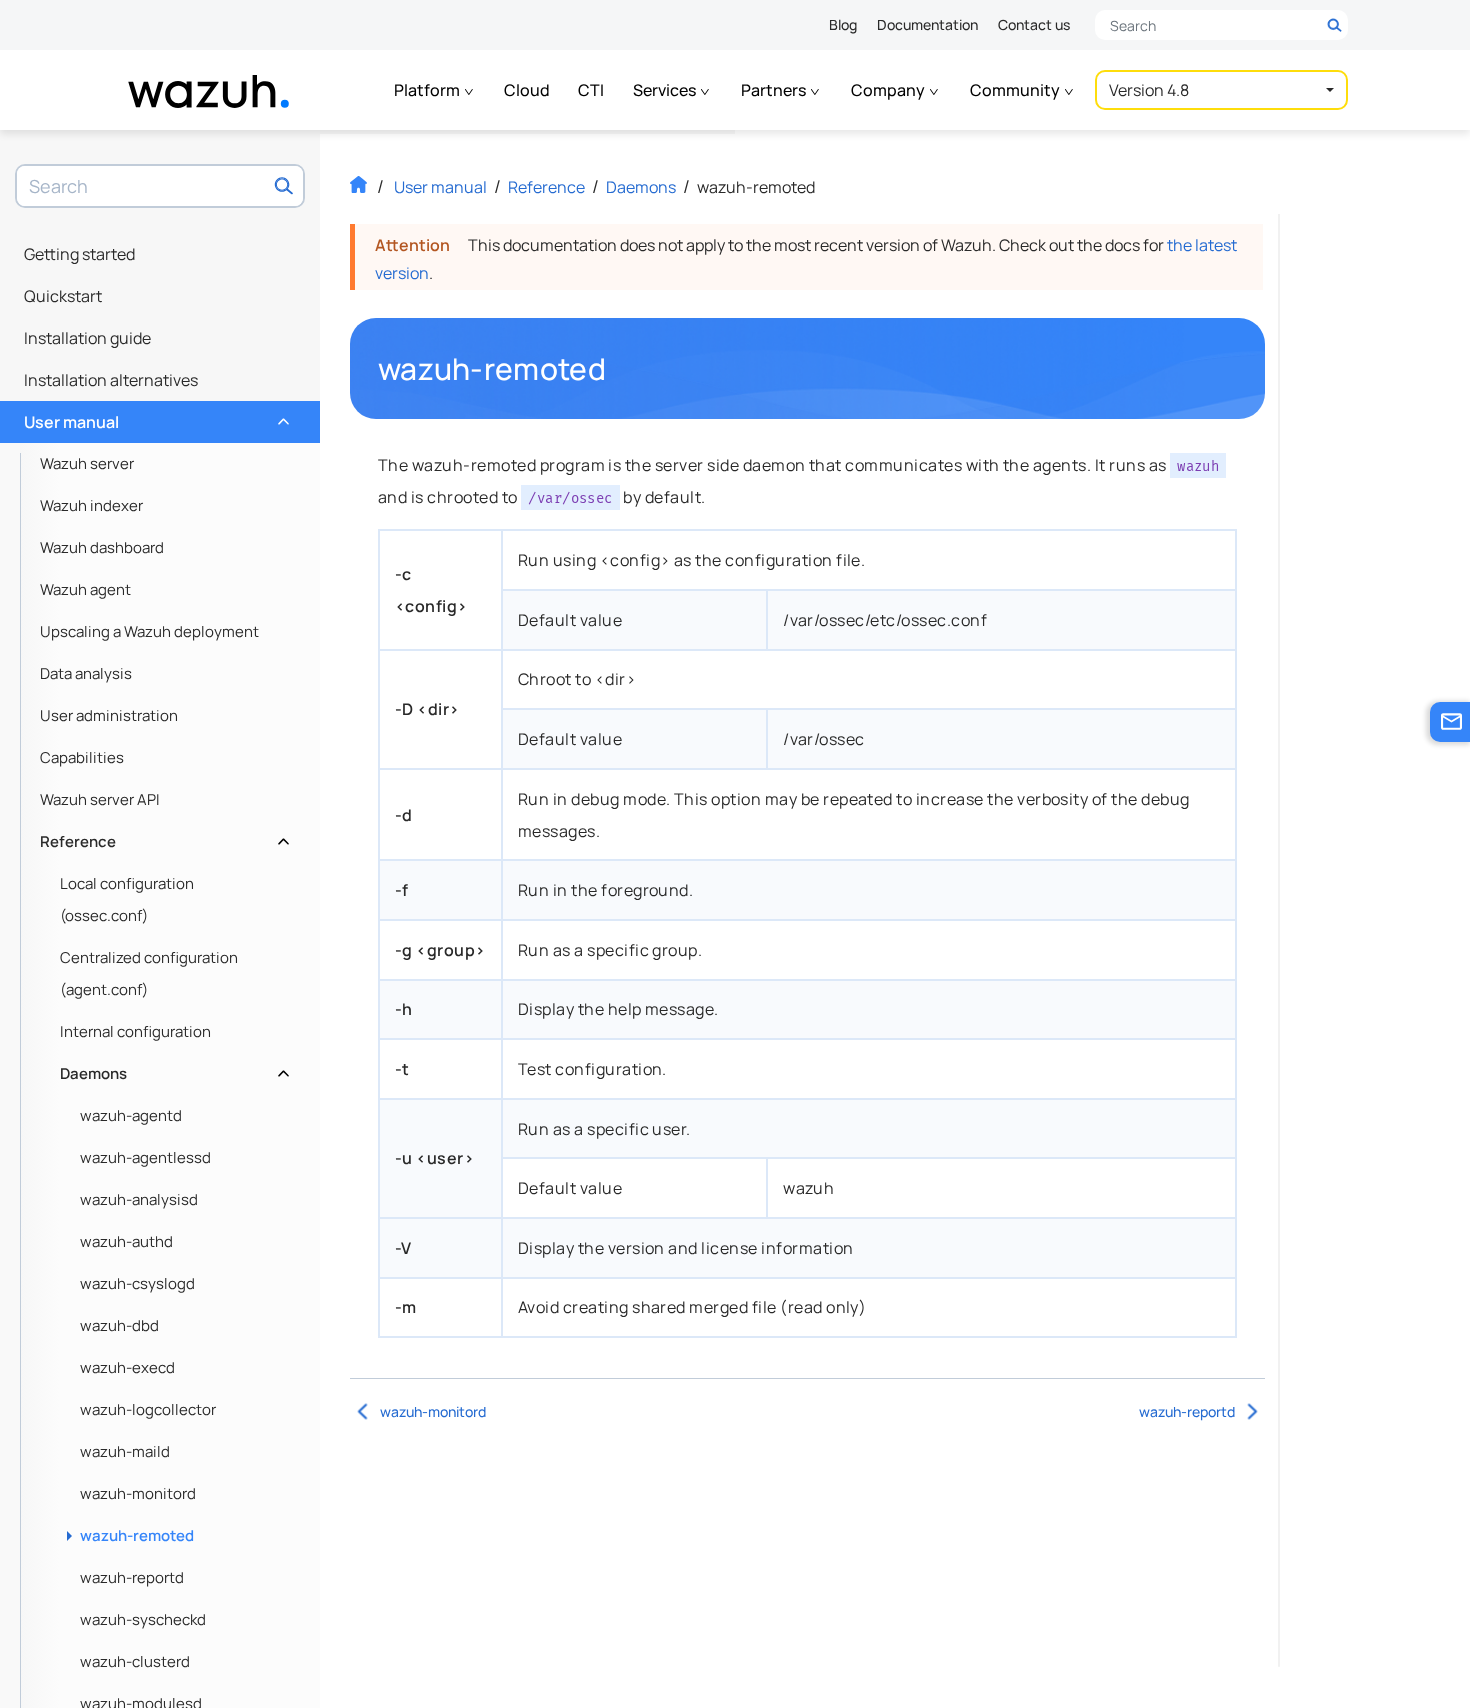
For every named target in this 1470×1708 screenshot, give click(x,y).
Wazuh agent (85, 589)
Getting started (79, 254)
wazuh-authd (126, 1241)
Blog (843, 24)
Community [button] (1016, 90)
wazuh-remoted (137, 1535)
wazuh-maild (125, 1451)
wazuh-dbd (119, 1325)
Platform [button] (428, 90)
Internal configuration (135, 1031)
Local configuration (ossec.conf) (127, 899)
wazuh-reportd (132, 1577)
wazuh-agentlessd (145, 1157)
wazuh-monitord (138, 1493)
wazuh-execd (127, 1367)
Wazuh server (87, 463)
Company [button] (889, 90)
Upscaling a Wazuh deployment (149, 631)
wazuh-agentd (131, 1115)
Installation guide (87, 338)
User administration (109, 715)
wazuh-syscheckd (143, 1619)
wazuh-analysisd (139, 1199)
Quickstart (63, 296)
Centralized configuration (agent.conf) (149, 973)
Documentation (927, 24)
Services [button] (666, 90)
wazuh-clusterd (135, 1661)
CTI (591, 90)
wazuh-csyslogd (137, 1283)
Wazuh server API (100, 799)
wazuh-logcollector (148, 1409)
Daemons (172, 1068)
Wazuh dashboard (102, 547)
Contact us (1034, 24)
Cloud (527, 90)
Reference (162, 836)
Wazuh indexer (91, 505)
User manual (154, 417)
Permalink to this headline (618, 369)
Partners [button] (775, 90)
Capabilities (82, 757)
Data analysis (86, 673)
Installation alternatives (111, 380)
